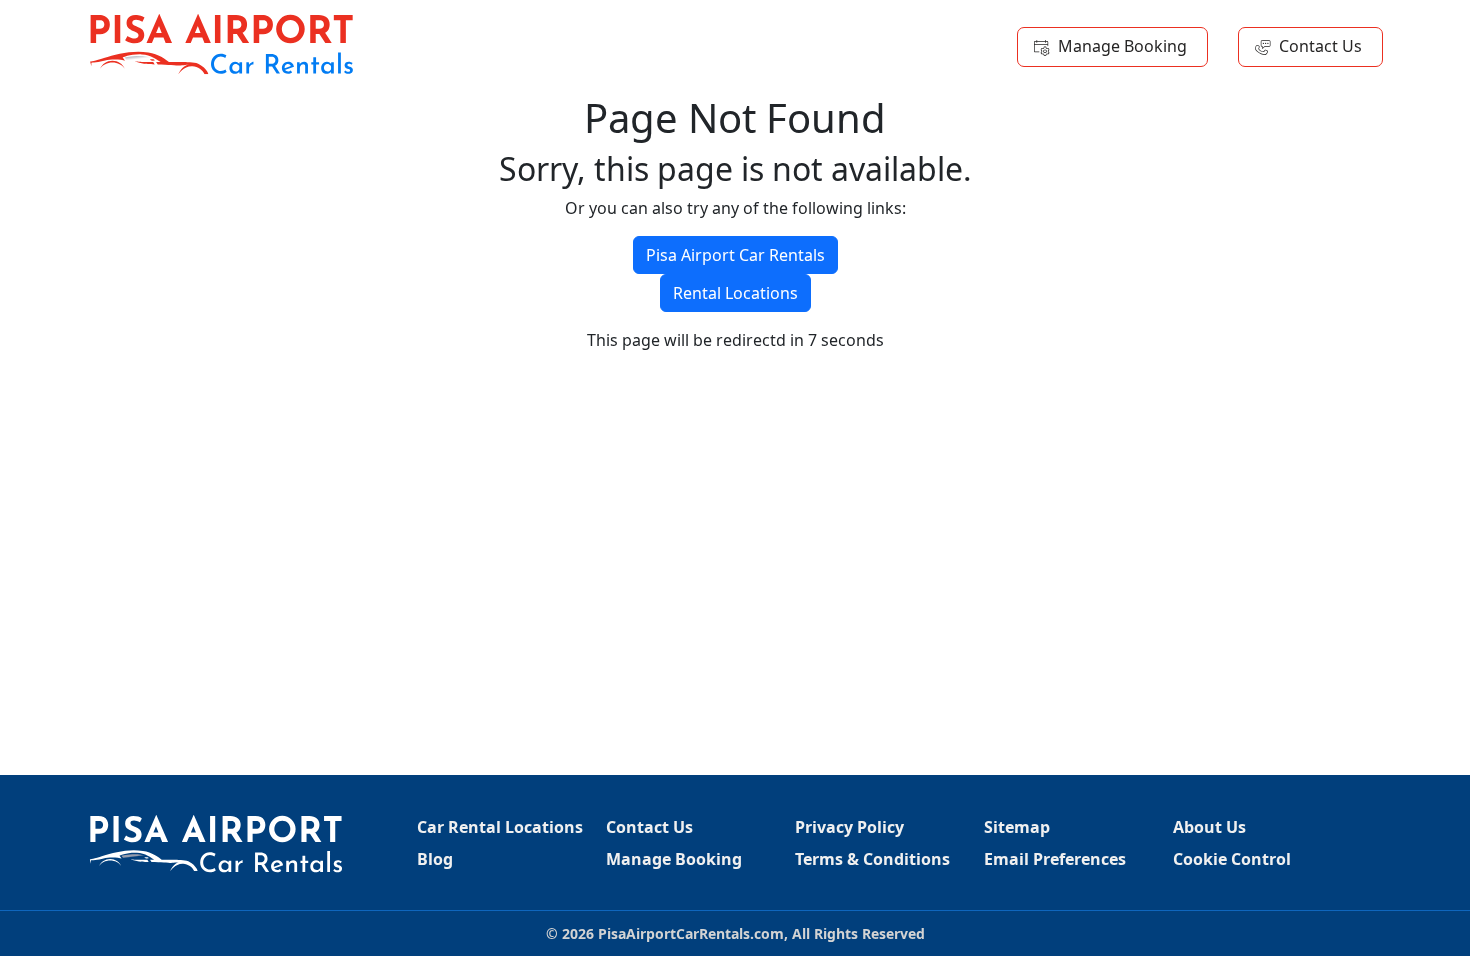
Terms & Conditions (872, 859)
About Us (1209, 827)
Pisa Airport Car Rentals (735, 255)
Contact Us (1320, 46)
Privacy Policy (849, 827)
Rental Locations (735, 293)
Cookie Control (1232, 859)
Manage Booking (1122, 46)
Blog (435, 859)
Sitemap (1017, 827)
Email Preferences (1055, 859)
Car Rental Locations (500, 827)
